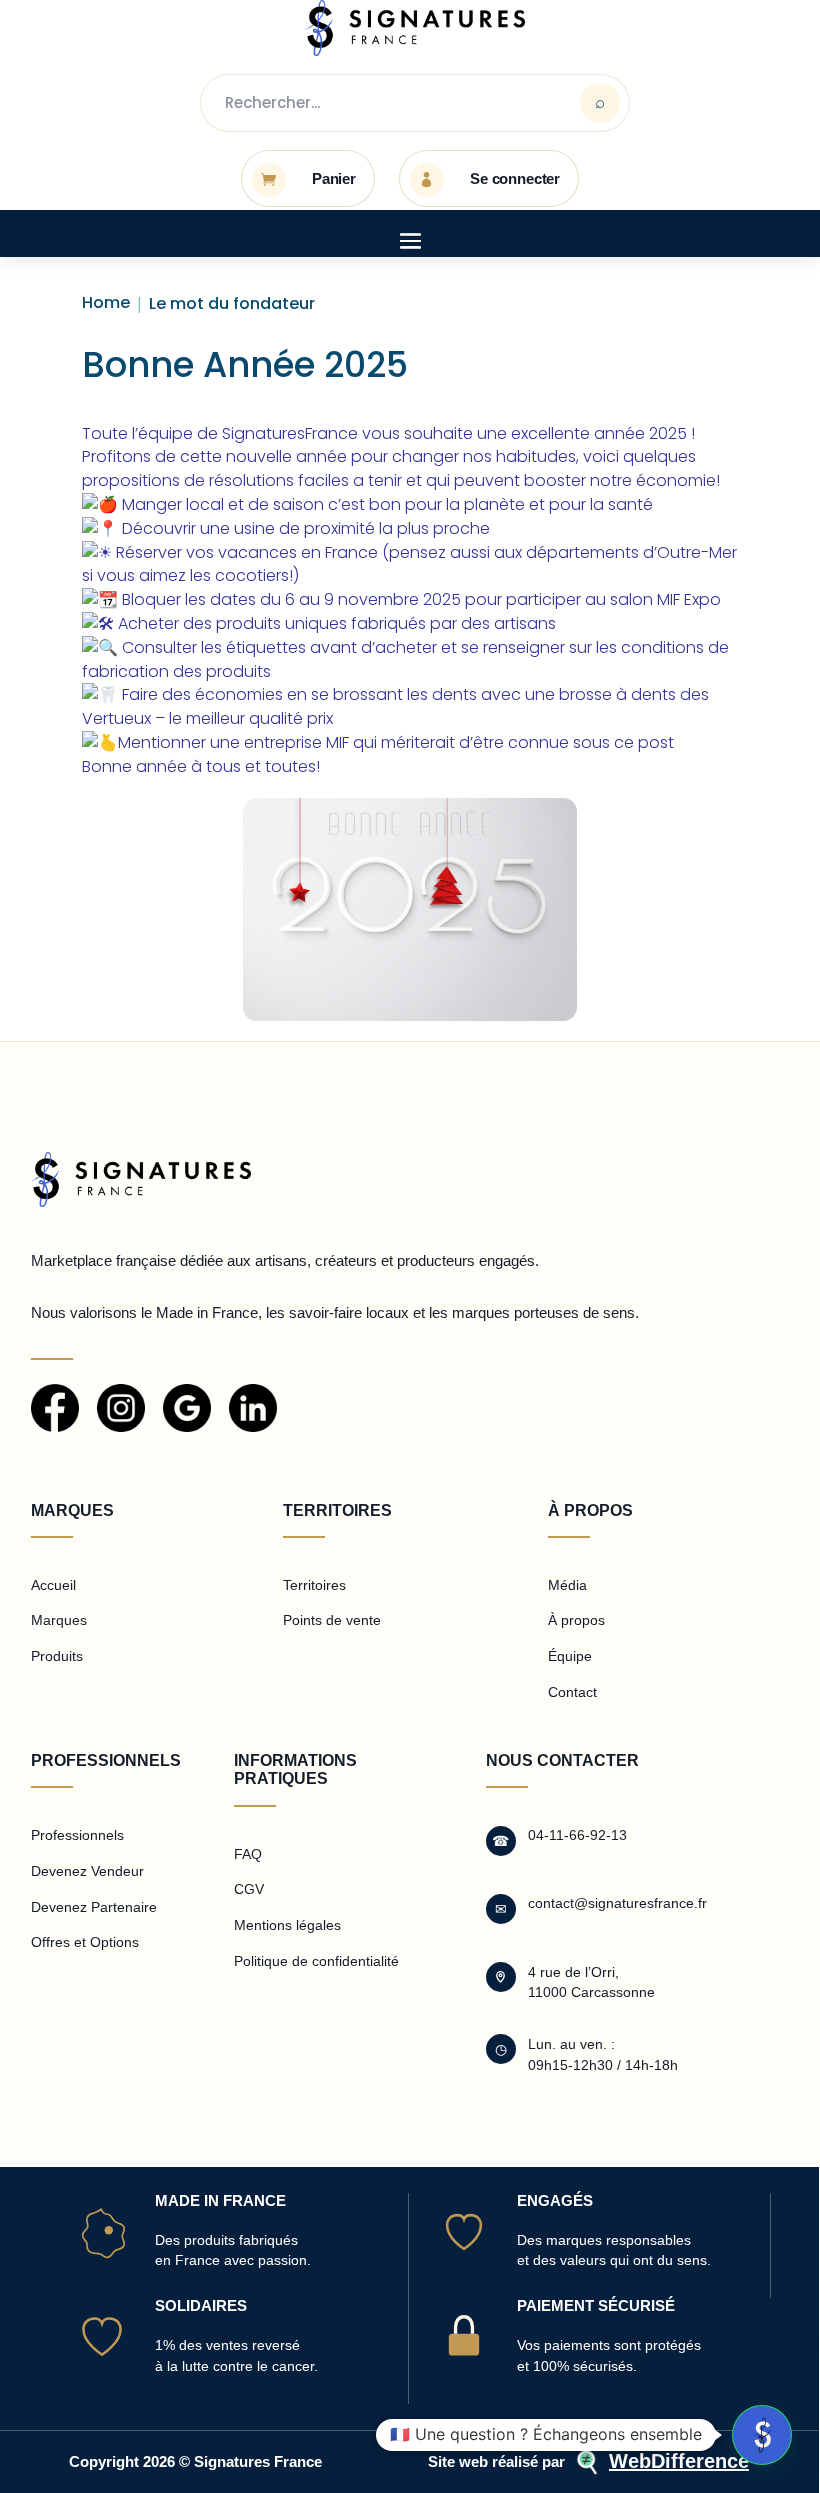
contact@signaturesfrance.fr (617, 1903)
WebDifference (679, 2461)
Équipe (570, 1656)
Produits (57, 1656)
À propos (576, 1620)
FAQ (248, 1854)
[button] (762, 2435)
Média (567, 1585)
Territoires (314, 1585)
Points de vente (332, 1620)
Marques (59, 1620)
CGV (249, 1889)
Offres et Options (85, 1942)
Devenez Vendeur (87, 1871)
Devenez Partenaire (94, 1907)
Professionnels (77, 1835)
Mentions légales (287, 1925)
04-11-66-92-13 (577, 1835)
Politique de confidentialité (316, 1961)
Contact (572, 1692)
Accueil (53, 1585)
